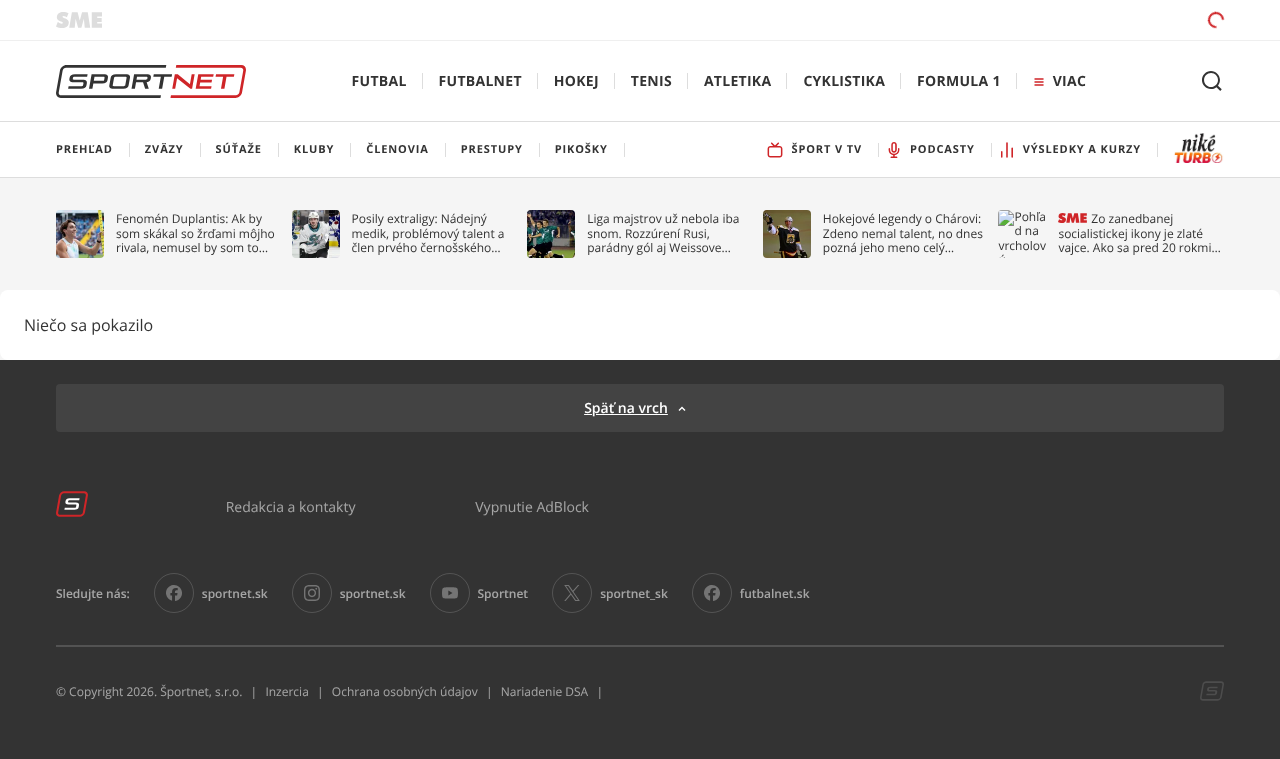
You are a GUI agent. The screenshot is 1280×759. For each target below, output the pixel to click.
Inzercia (286, 691)
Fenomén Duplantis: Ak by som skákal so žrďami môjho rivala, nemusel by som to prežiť (195, 233)
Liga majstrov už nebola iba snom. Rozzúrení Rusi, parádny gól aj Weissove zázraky (663, 233)
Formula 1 (959, 81)
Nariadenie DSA (545, 691)
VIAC (1069, 81)
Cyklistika (844, 81)
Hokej (576, 81)
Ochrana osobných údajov (405, 691)
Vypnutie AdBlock (532, 506)
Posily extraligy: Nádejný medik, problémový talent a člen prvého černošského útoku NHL (428, 233)
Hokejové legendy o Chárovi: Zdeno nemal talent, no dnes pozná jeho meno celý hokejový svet (903, 233)
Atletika (737, 81)
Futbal (379, 81)
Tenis (651, 81)
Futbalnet (480, 81)
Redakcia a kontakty (291, 506)
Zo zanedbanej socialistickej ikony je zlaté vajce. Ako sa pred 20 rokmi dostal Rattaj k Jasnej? (1134, 233)
